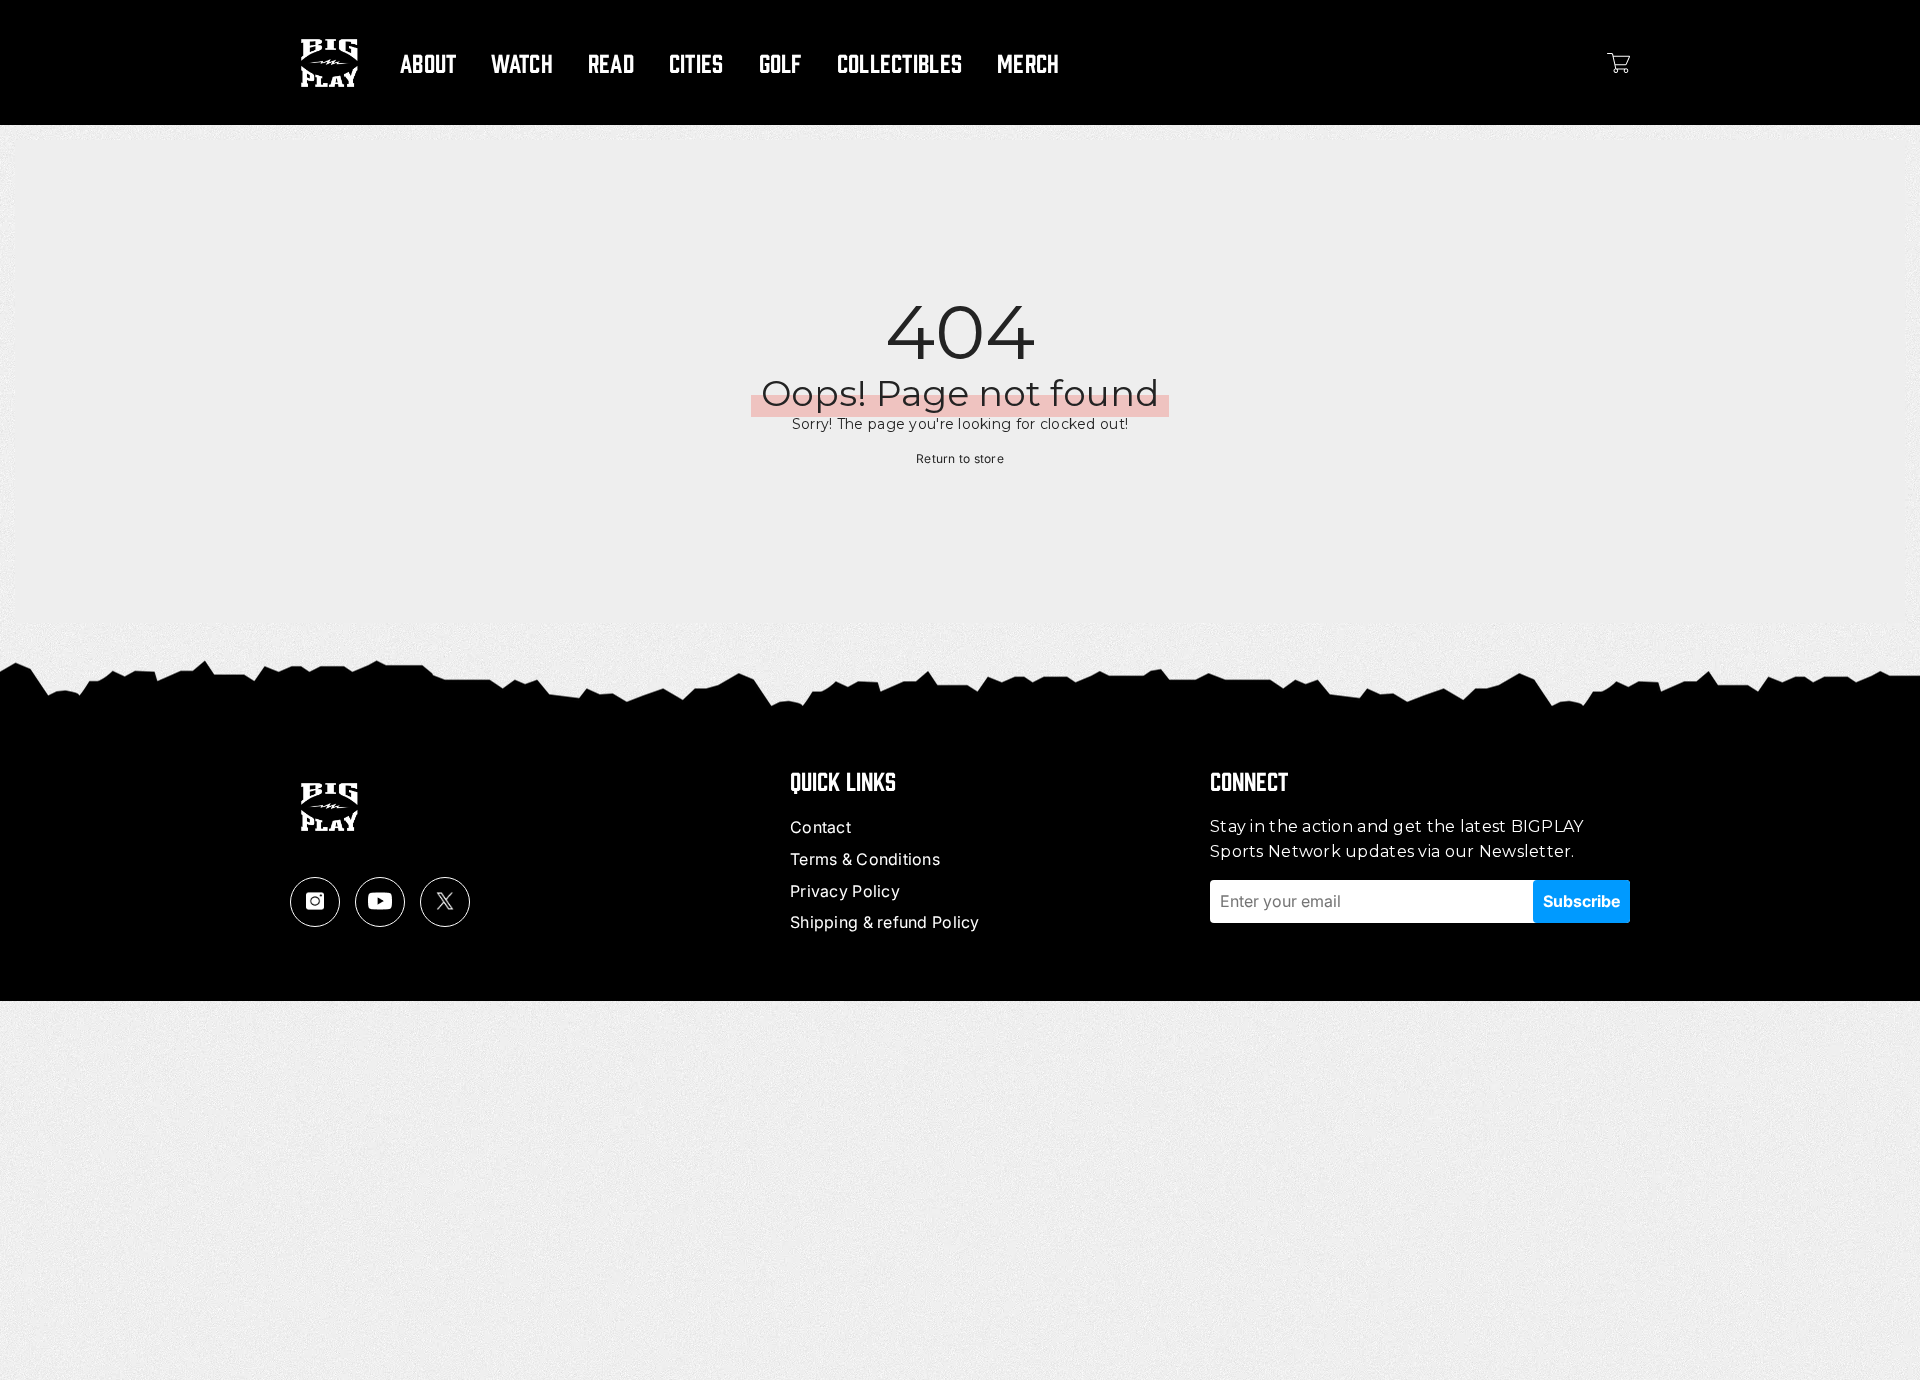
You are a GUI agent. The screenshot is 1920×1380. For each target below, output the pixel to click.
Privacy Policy (845, 891)
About (428, 62)
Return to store (960, 458)
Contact (820, 827)
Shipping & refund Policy (885, 922)
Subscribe (1581, 901)
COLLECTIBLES (899, 62)
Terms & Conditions (865, 859)
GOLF (780, 62)
